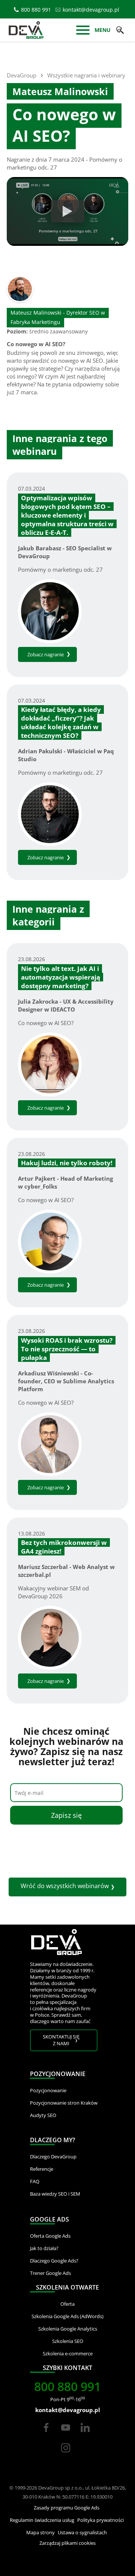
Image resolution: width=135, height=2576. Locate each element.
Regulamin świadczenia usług (42, 2520)
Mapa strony (40, 2532)
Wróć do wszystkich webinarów (65, 1886)
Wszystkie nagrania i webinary (86, 75)
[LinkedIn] (85, 2434)
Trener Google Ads (50, 2273)
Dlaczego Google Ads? (54, 2261)
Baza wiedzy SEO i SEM (55, 2194)
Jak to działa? (44, 2248)
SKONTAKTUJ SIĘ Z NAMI (61, 2040)
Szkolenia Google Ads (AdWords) (67, 2316)
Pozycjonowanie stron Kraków (64, 2103)
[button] (120, 30)
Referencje (42, 2169)
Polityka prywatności (100, 2520)
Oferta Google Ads (50, 2236)
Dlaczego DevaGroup (53, 2157)
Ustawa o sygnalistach (82, 2532)
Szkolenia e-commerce (68, 2353)
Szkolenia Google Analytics (68, 2329)
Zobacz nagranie (46, 654)
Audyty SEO (43, 2115)
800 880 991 (36, 10)
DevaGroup (22, 75)
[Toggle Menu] (83, 31)
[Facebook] (46, 2434)
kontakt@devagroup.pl (91, 10)
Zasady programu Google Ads (67, 2508)
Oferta (67, 2304)
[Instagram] (66, 2455)
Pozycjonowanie (48, 2090)
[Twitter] (66, 2434)
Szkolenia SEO (68, 2341)
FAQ (35, 2181)
